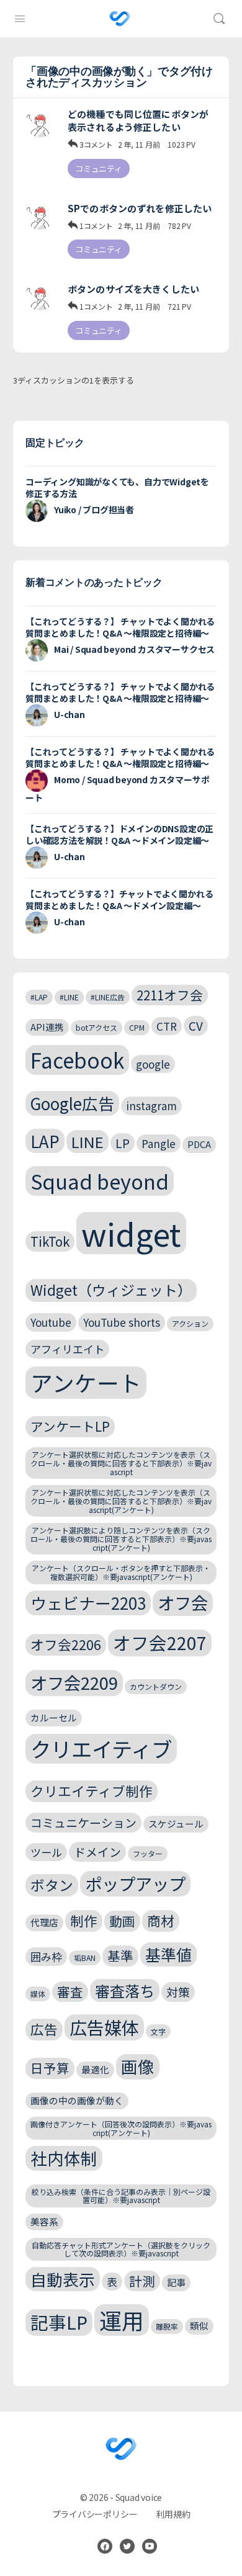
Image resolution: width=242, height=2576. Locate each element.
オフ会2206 (66, 1644)
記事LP (59, 2322)
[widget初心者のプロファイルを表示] (40, 122)
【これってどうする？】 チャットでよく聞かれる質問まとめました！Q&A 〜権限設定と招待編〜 (120, 627)
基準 (120, 1955)
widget (131, 1233)
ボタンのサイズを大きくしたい (133, 289)
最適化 (95, 2069)
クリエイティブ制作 (92, 1791)
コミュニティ (99, 168)
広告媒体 (104, 2027)
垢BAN (85, 1958)
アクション (190, 1323)
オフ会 (183, 1602)
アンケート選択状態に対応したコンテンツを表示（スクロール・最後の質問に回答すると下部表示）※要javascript (121, 1463)
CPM (137, 1027)
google (153, 1064)
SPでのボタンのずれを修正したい (140, 208)
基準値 (168, 1954)
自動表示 (63, 2279)
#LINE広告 (108, 997)
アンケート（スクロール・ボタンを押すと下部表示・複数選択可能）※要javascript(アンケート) (121, 1572)
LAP (45, 1141)
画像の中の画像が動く (77, 2100)
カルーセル (54, 1717)
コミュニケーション (83, 1822)
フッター (148, 1853)
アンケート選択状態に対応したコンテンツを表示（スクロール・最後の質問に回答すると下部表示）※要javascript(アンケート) (121, 1501)
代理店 (44, 1922)
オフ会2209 (74, 1682)
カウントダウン (156, 1686)
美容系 (44, 2221)
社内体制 (64, 2158)
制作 (84, 1920)
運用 (122, 2320)
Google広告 (72, 1103)
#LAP (39, 997)
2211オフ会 (170, 995)
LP (123, 1143)
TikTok (50, 1241)
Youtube (51, 1322)
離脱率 (167, 2326)
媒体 (38, 1994)
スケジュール (176, 1824)
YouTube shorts (122, 1322)
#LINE (69, 997)
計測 (142, 2281)
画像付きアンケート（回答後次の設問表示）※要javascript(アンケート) (121, 2128)
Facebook (77, 1060)
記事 (176, 2282)
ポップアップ (135, 1883)
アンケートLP (70, 1426)
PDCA (199, 1144)
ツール (46, 1852)
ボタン (52, 1885)
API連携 (47, 1027)
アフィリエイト (67, 1349)
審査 (70, 1991)
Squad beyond (100, 1181)
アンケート (86, 1382)
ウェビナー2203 (88, 1603)
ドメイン (97, 1851)
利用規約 (173, 2514)
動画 (122, 1921)
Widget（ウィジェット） (111, 1290)
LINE (87, 1142)
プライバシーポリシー (95, 2514)
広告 (44, 2029)
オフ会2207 (160, 1642)
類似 (199, 2326)
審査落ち (125, 1990)
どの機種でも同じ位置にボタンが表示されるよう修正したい (138, 120)
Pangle (159, 1143)
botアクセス (96, 1027)
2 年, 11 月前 (139, 144)
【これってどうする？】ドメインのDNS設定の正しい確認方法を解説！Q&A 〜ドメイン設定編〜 (119, 834)
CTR (167, 1026)
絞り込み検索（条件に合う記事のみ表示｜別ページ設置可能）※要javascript (121, 2196)
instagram (151, 1106)
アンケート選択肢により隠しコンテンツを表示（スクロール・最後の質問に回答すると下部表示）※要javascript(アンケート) (121, 1539)
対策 (178, 1992)
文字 (158, 2031)
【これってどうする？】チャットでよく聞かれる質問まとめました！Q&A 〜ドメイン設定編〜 (119, 900)
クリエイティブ (101, 1749)
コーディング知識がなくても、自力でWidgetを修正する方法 (117, 487)
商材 (161, 1920)
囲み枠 (46, 1956)
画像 (138, 2066)
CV (196, 1025)
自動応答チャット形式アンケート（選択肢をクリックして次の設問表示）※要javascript (121, 2249)
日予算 (50, 2068)
